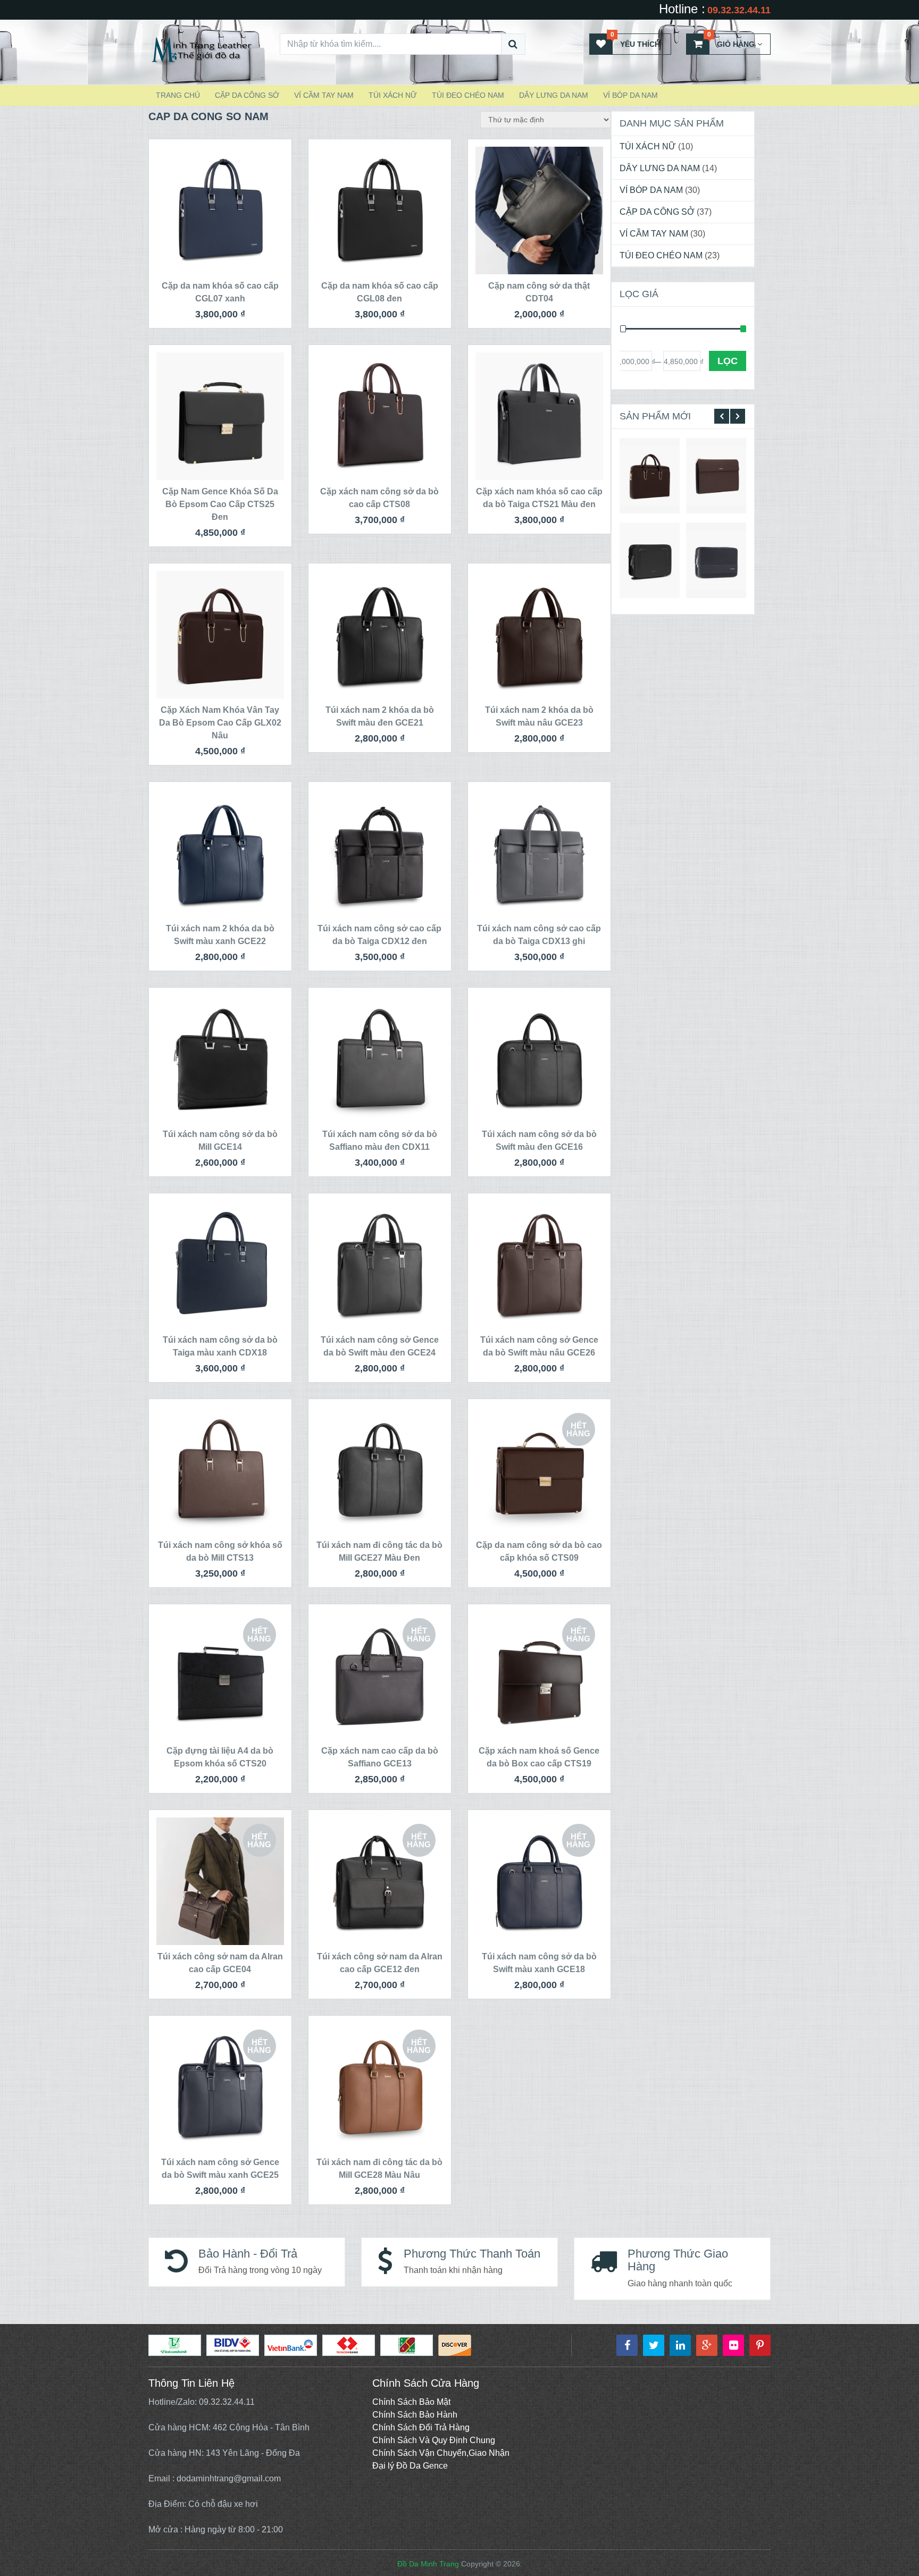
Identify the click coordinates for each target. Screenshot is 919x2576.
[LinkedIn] (680, 2345)
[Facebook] (627, 2345)
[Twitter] (654, 2345)
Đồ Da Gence (422, 2466)
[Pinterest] (760, 2345)
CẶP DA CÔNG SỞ (247, 95)
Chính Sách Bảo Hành (415, 2415)
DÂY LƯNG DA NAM (554, 95)
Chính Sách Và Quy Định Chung (434, 2440)
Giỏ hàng (731, 41)
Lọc (728, 361)
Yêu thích (636, 41)
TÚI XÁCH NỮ (393, 95)
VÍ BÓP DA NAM (630, 95)
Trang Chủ (178, 95)
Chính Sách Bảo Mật (411, 2402)
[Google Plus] (707, 2345)
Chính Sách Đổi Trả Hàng (421, 2427)
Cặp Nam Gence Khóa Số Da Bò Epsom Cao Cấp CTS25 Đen (220, 504)
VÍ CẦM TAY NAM (324, 95)
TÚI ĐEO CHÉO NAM (468, 95)
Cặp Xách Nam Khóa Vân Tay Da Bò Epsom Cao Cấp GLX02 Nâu (220, 723)
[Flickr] (733, 2345)
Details (650, 475)
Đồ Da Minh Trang (428, 2564)
